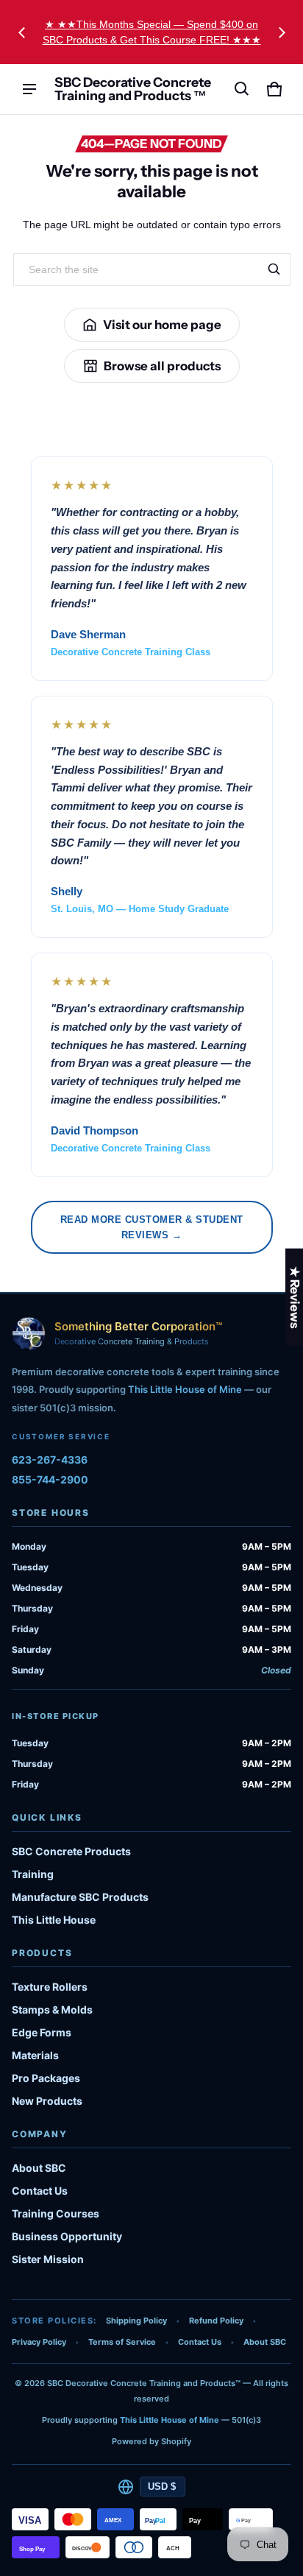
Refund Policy (216, 2321)
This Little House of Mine (185, 1389)
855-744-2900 (50, 1479)
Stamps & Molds (52, 2009)
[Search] (274, 269)
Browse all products (162, 366)
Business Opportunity (67, 2236)
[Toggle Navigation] (29, 89)
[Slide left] (22, 32)
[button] (242, 89)
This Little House (54, 1920)
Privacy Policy (39, 2342)
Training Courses (56, 2213)
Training (33, 1874)
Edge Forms (42, 2032)
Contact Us (40, 2191)
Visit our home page (162, 325)
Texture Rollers (50, 1987)
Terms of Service (122, 2342)
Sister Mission (48, 2259)
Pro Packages (46, 2078)
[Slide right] (282, 32)
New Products (47, 2101)
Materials (35, 2055)
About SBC (39, 2168)
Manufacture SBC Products (80, 1897)
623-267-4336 (50, 1460)
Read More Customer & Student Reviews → (152, 1227)
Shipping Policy (136, 2321)
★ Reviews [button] (295, 1296)
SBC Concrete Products (71, 1851)
